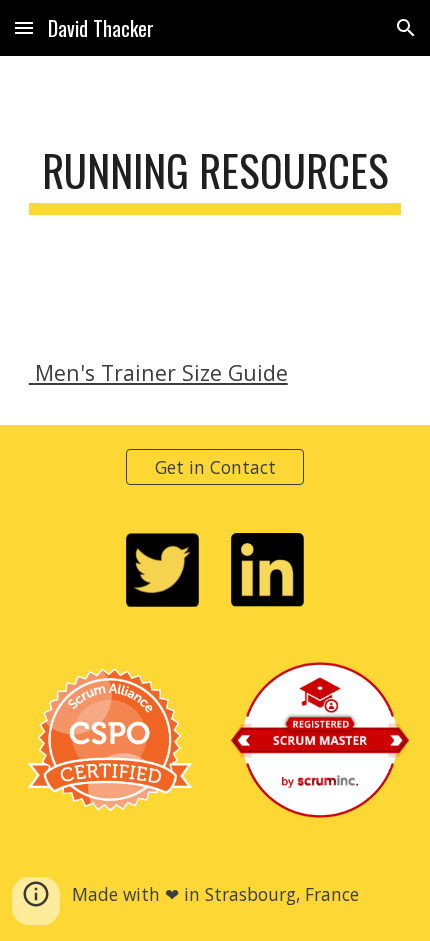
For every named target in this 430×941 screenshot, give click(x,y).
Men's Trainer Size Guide (158, 372)
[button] (24, 27)
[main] (215, 179)
